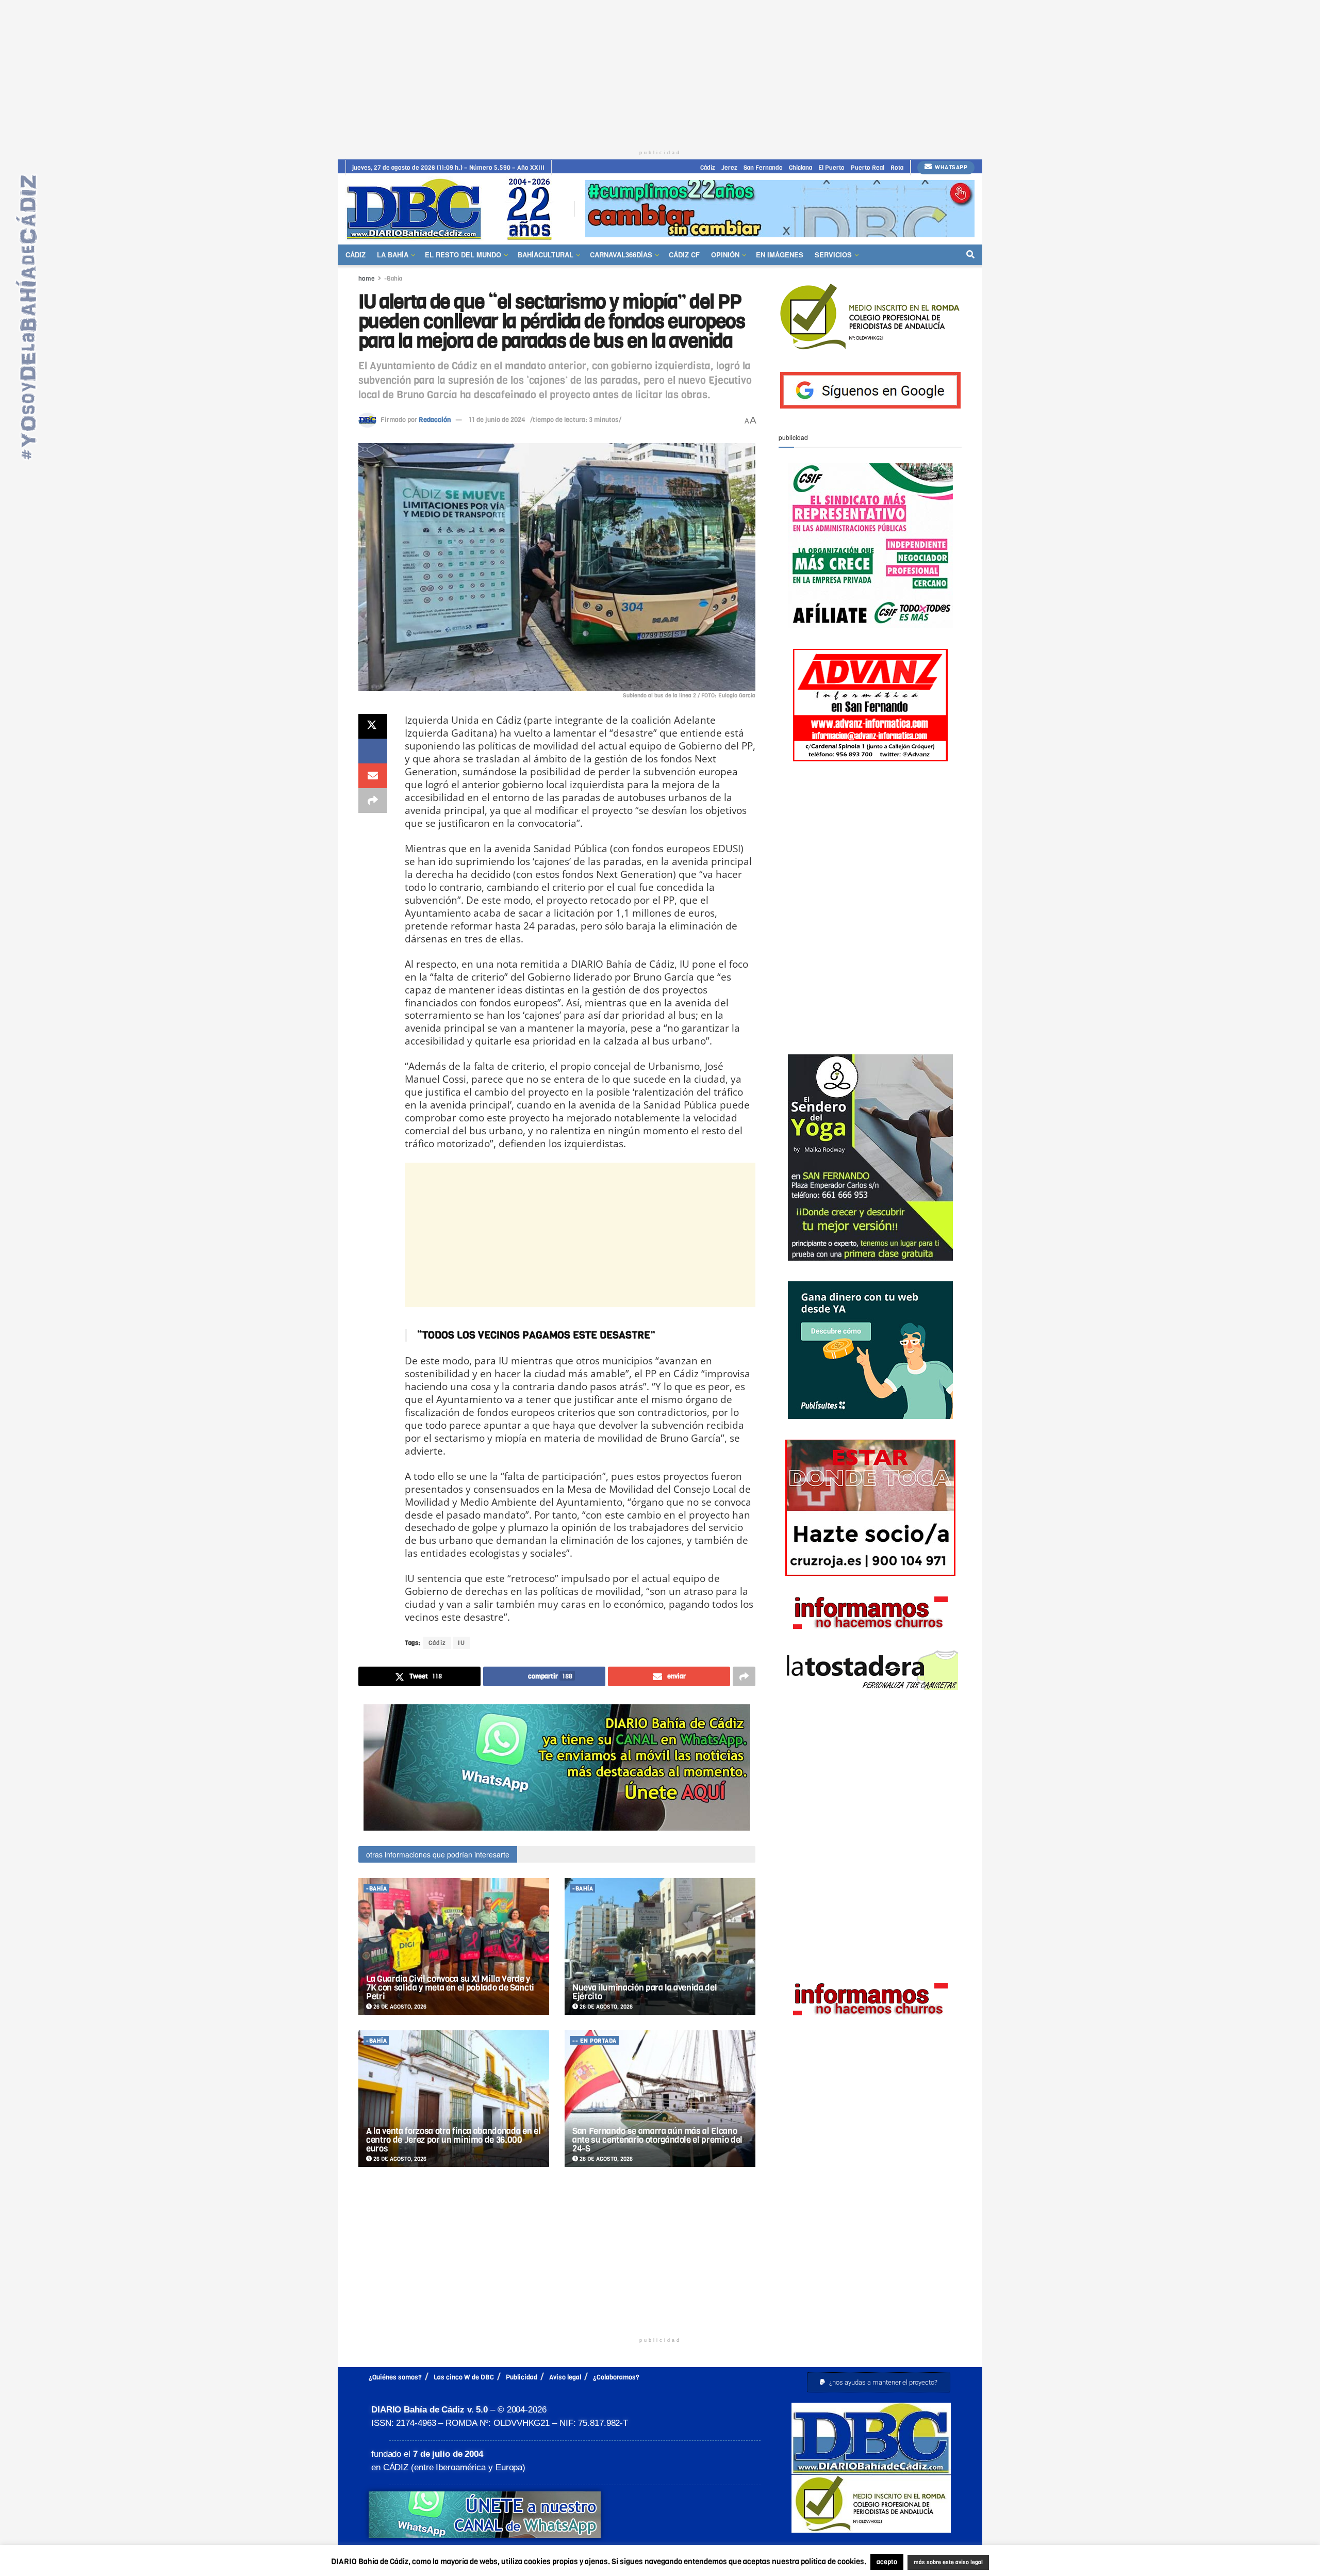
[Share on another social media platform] (373, 801)
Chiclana (801, 168)
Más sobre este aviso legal (942, 2563)
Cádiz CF (684, 255)
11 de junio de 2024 (497, 420)
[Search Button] (970, 255)
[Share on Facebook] (373, 751)
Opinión (725, 255)
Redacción (435, 420)
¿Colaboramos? (616, 2377)
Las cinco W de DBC (464, 2377)
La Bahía (393, 255)
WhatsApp (951, 167)
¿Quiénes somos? (395, 2377)
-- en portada (595, 2041)
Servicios (833, 255)
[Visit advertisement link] (780, 209)
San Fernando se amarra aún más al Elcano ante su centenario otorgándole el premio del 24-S (657, 2140)
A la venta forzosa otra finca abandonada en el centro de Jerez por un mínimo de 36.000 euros (453, 2140)
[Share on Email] (373, 776)
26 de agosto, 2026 (399, 2007)
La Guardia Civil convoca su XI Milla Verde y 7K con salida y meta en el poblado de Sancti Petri (450, 1988)
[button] (879, 2382)
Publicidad (522, 2377)
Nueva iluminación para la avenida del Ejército (645, 1992)
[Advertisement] (660, 72)
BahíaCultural (546, 255)
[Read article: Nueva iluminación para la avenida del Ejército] (660, 1946)
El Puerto (831, 168)
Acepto (1029, 2563)
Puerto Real (868, 168)
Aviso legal (565, 2377)
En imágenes (780, 255)
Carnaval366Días (621, 255)
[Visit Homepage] (453, 209)
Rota (897, 168)
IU (461, 1643)
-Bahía (393, 279)
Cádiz (708, 168)
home (367, 279)
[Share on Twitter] (373, 726)
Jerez (729, 168)
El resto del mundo (463, 255)
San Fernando (763, 168)
